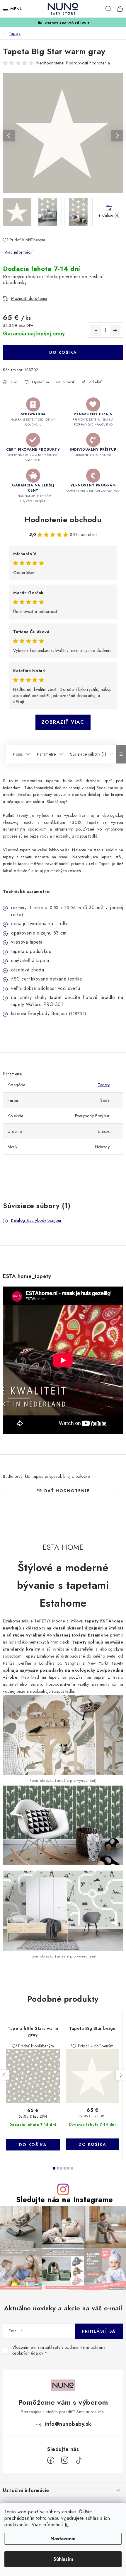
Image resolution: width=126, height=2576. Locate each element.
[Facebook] (51, 2460)
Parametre (46, 754)
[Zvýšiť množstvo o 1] (115, 330)
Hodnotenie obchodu (63, 520)
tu (67, 2525)
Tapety (104, 1085)
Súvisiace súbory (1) (88, 754)
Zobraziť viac (63, 722)
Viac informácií (18, 252)
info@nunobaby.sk (68, 2424)
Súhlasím (63, 2559)
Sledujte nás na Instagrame (65, 2200)
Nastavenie (63, 2539)
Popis (18, 754)
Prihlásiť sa (99, 2331)
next (121, 2075)
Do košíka (63, 352)
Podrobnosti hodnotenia (88, 63)
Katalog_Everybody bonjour (36, 1220)
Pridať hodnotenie (63, 1491)
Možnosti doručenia (29, 298)
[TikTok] (79, 2460)
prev (5, 2075)
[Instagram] (65, 2460)
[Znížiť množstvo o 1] (96, 330)
